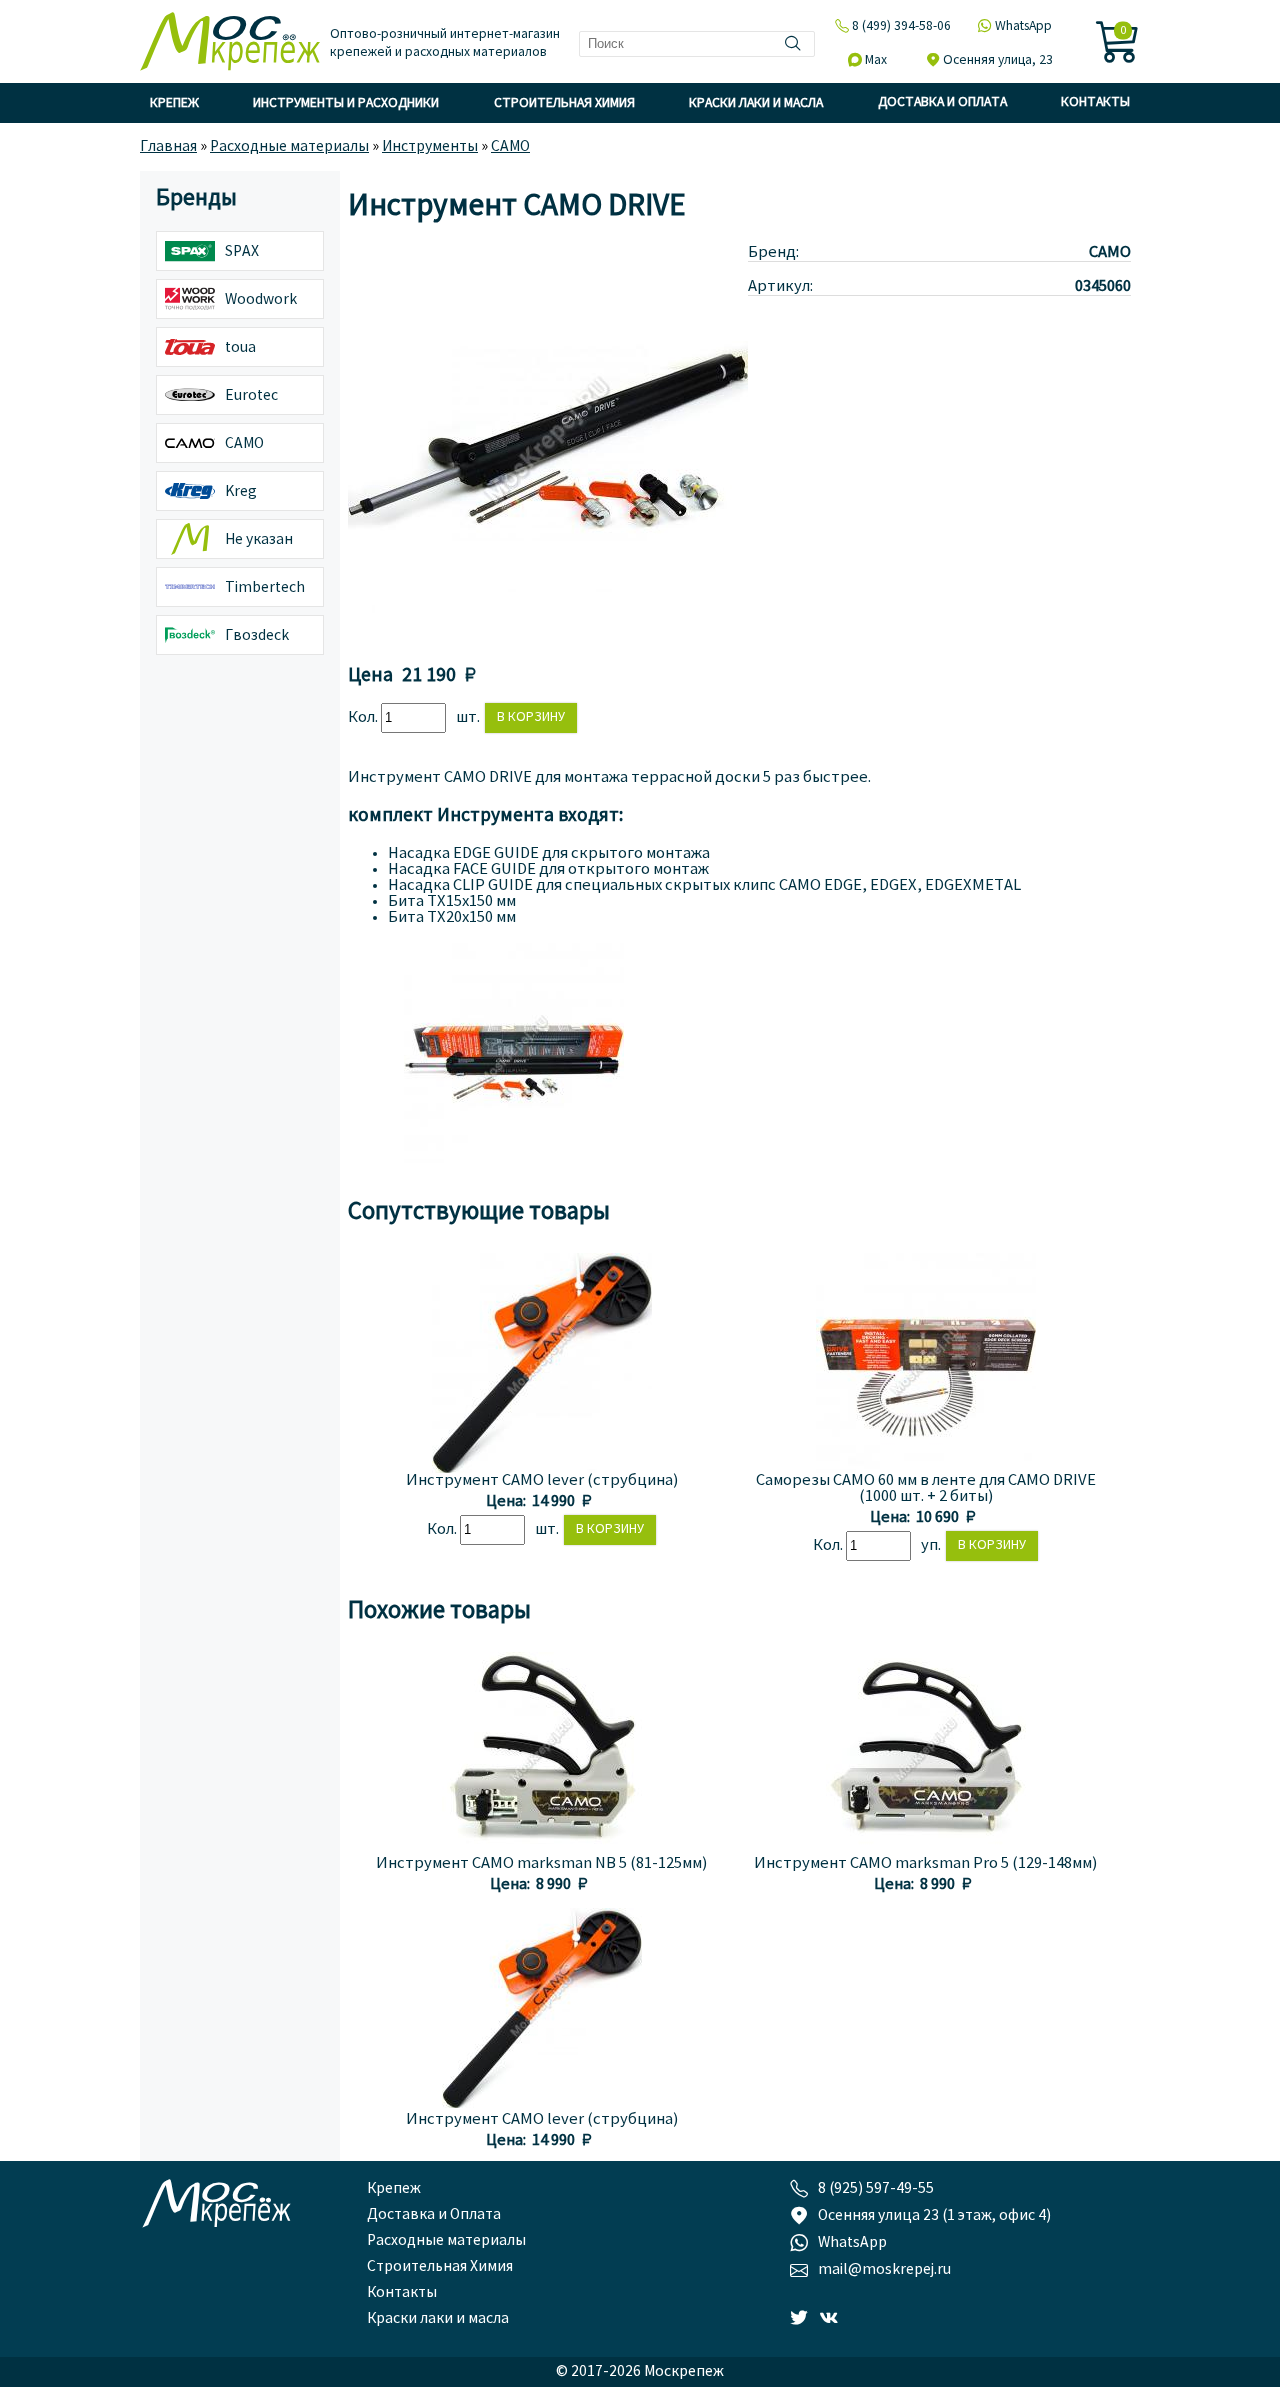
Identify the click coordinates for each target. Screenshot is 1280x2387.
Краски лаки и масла (756, 103)
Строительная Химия (564, 103)
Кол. (364, 718)
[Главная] (230, 43)
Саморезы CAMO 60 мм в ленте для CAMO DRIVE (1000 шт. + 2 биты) (926, 1489)
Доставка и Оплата (942, 102)
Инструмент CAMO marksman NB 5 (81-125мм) (541, 1864)
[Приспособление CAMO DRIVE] (514, 1159)
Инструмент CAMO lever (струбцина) (542, 1481)
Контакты (1095, 102)
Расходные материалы (446, 2241)
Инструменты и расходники (346, 103)
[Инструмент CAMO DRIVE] (548, 641)
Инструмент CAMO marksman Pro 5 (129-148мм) (925, 1864)
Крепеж (174, 103)
